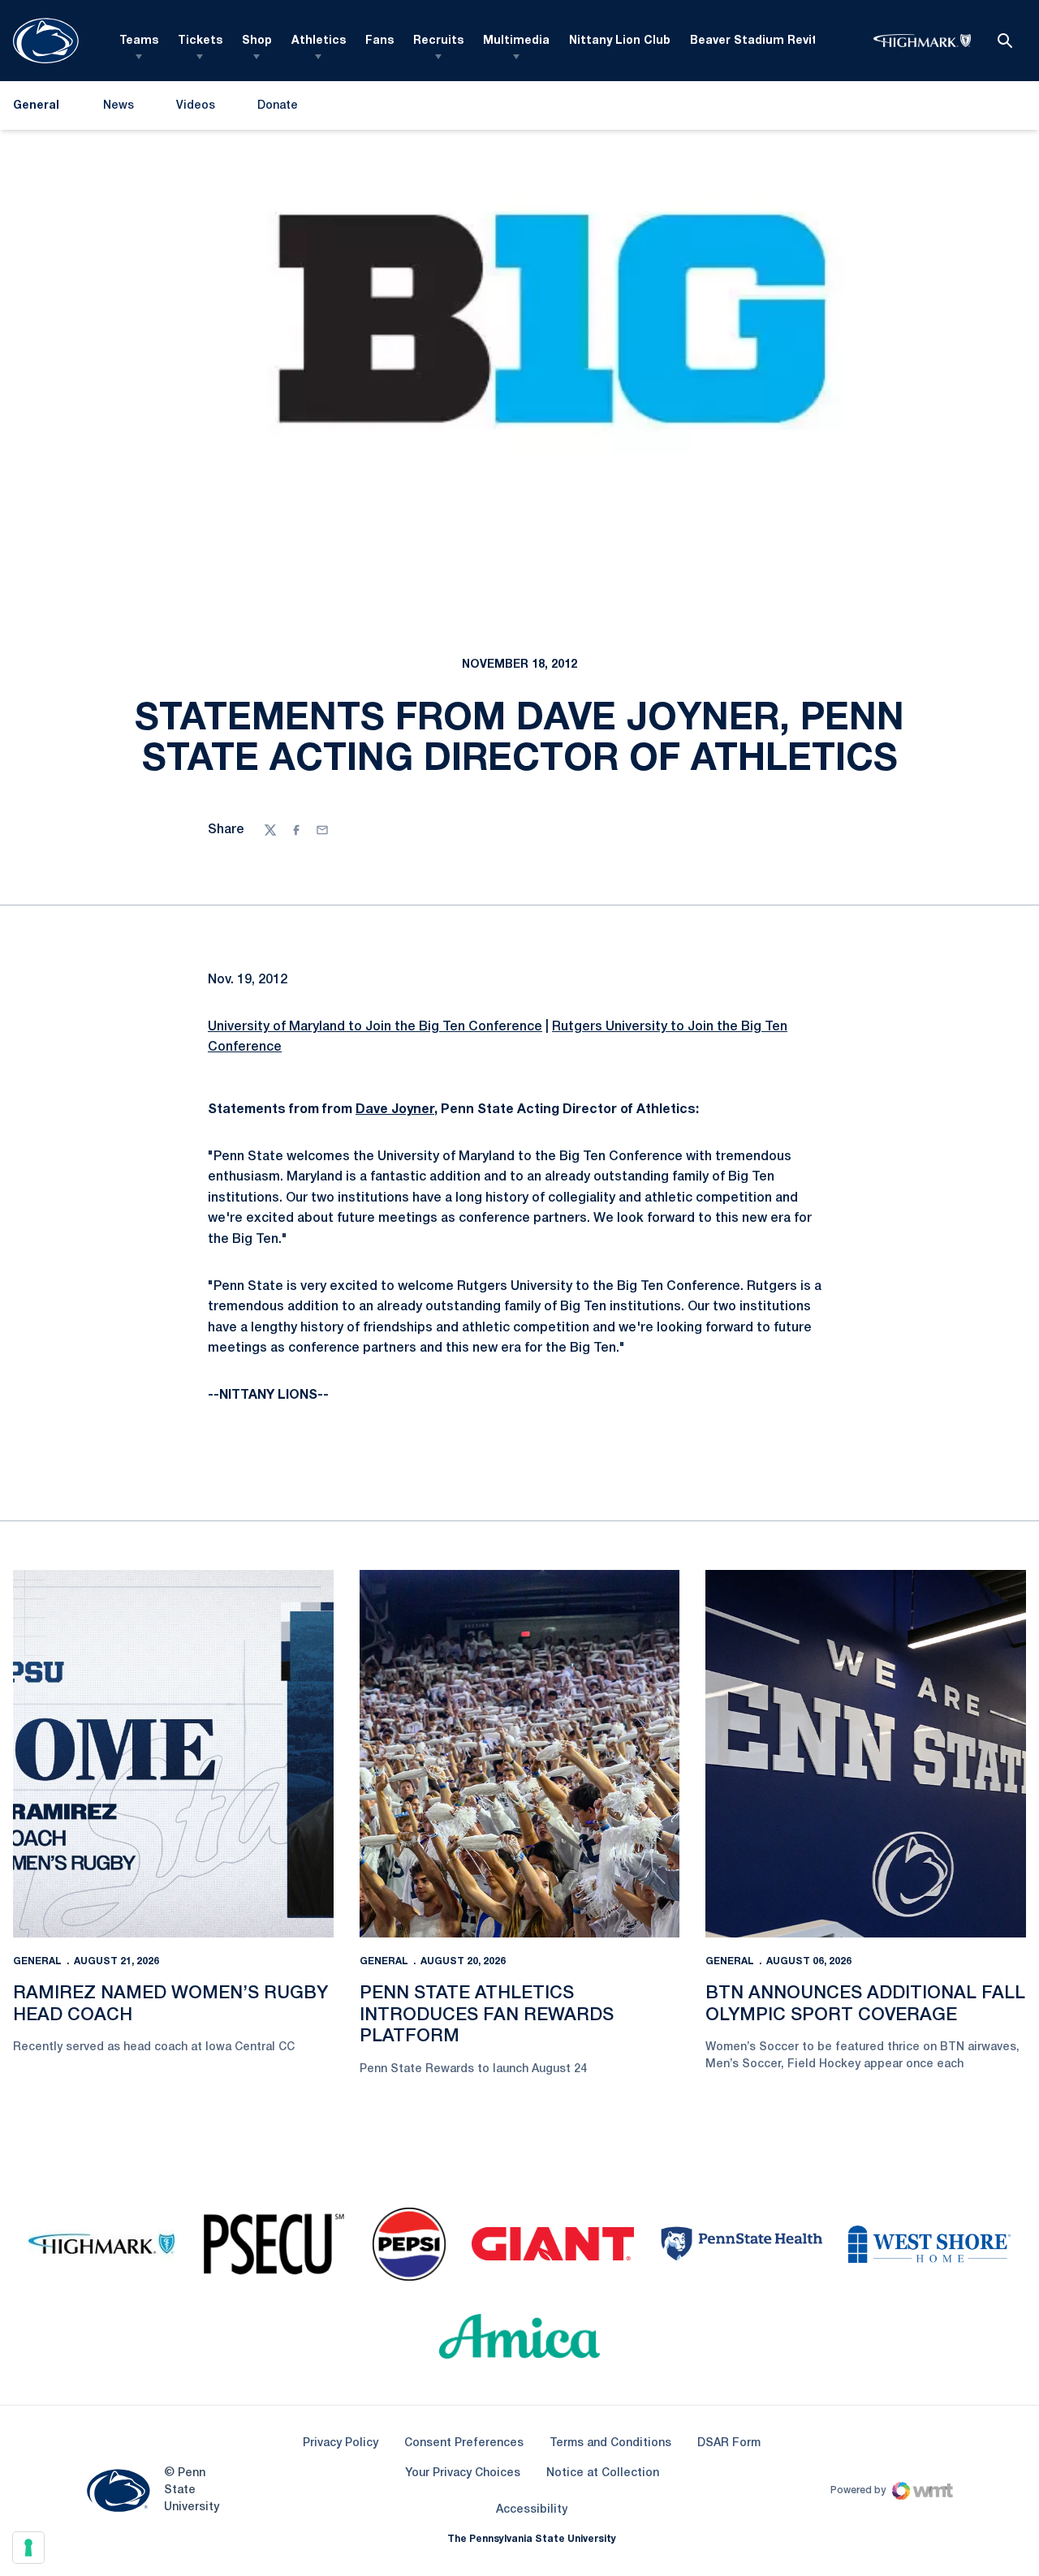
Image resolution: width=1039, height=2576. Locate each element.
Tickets (200, 41)
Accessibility (532, 2509)
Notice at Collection (603, 2473)
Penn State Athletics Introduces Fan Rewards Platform (487, 2015)
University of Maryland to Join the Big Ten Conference (375, 1027)
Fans (379, 41)
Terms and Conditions (610, 2443)
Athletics (319, 41)
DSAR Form (729, 2443)
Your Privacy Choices (463, 2473)
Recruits (438, 41)
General (37, 1961)
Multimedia (516, 41)
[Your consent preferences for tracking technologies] (28, 2548)
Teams (139, 41)
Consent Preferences (464, 2443)
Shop (257, 41)
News (119, 106)
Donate (277, 109)
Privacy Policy (341, 2443)
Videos (196, 106)
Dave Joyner (395, 1110)
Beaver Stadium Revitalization (780, 41)
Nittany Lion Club (620, 41)
